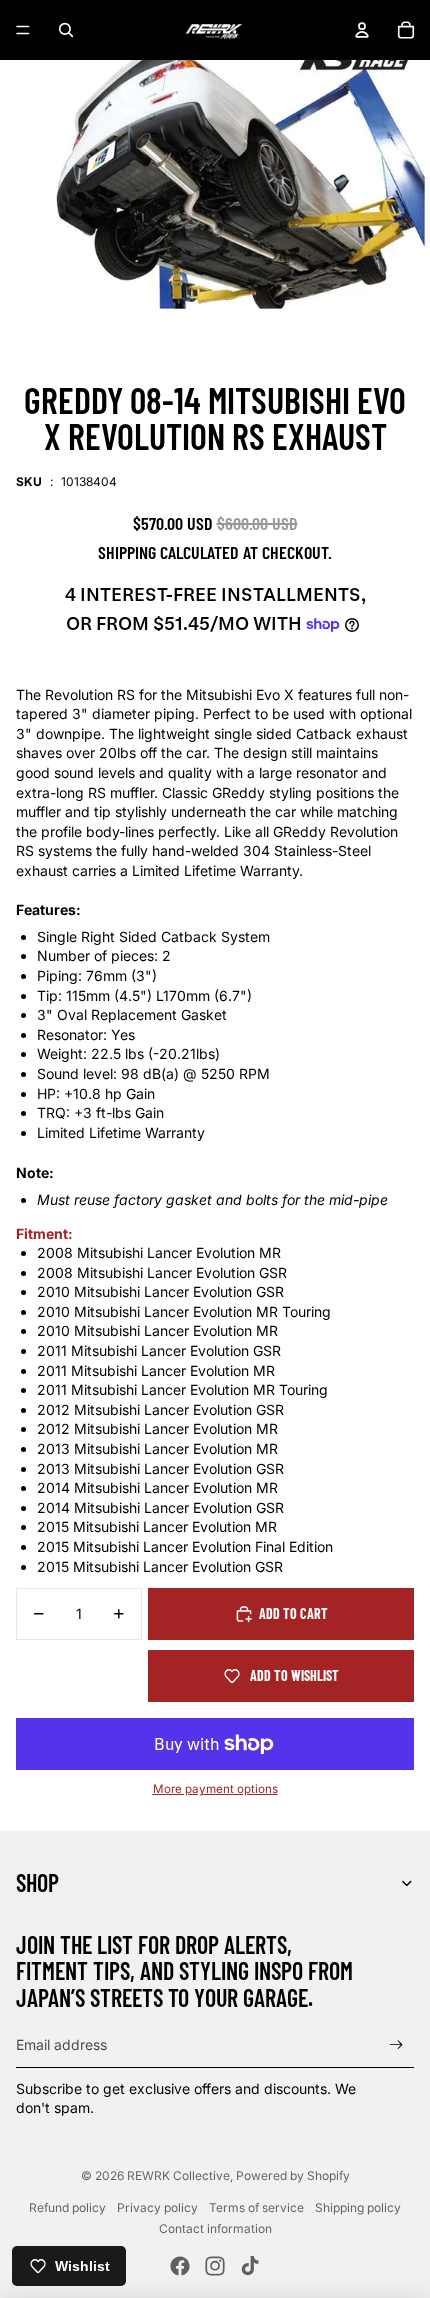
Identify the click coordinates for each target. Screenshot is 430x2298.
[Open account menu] (362, 30)
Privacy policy (157, 2207)
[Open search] (66, 30)
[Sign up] (396, 2044)
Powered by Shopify (293, 2175)
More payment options (215, 1789)
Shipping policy (358, 2207)
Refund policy (67, 2207)
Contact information (215, 2228)
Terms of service (256, 2207)
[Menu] (23, 30)
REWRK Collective (178, 2175)
